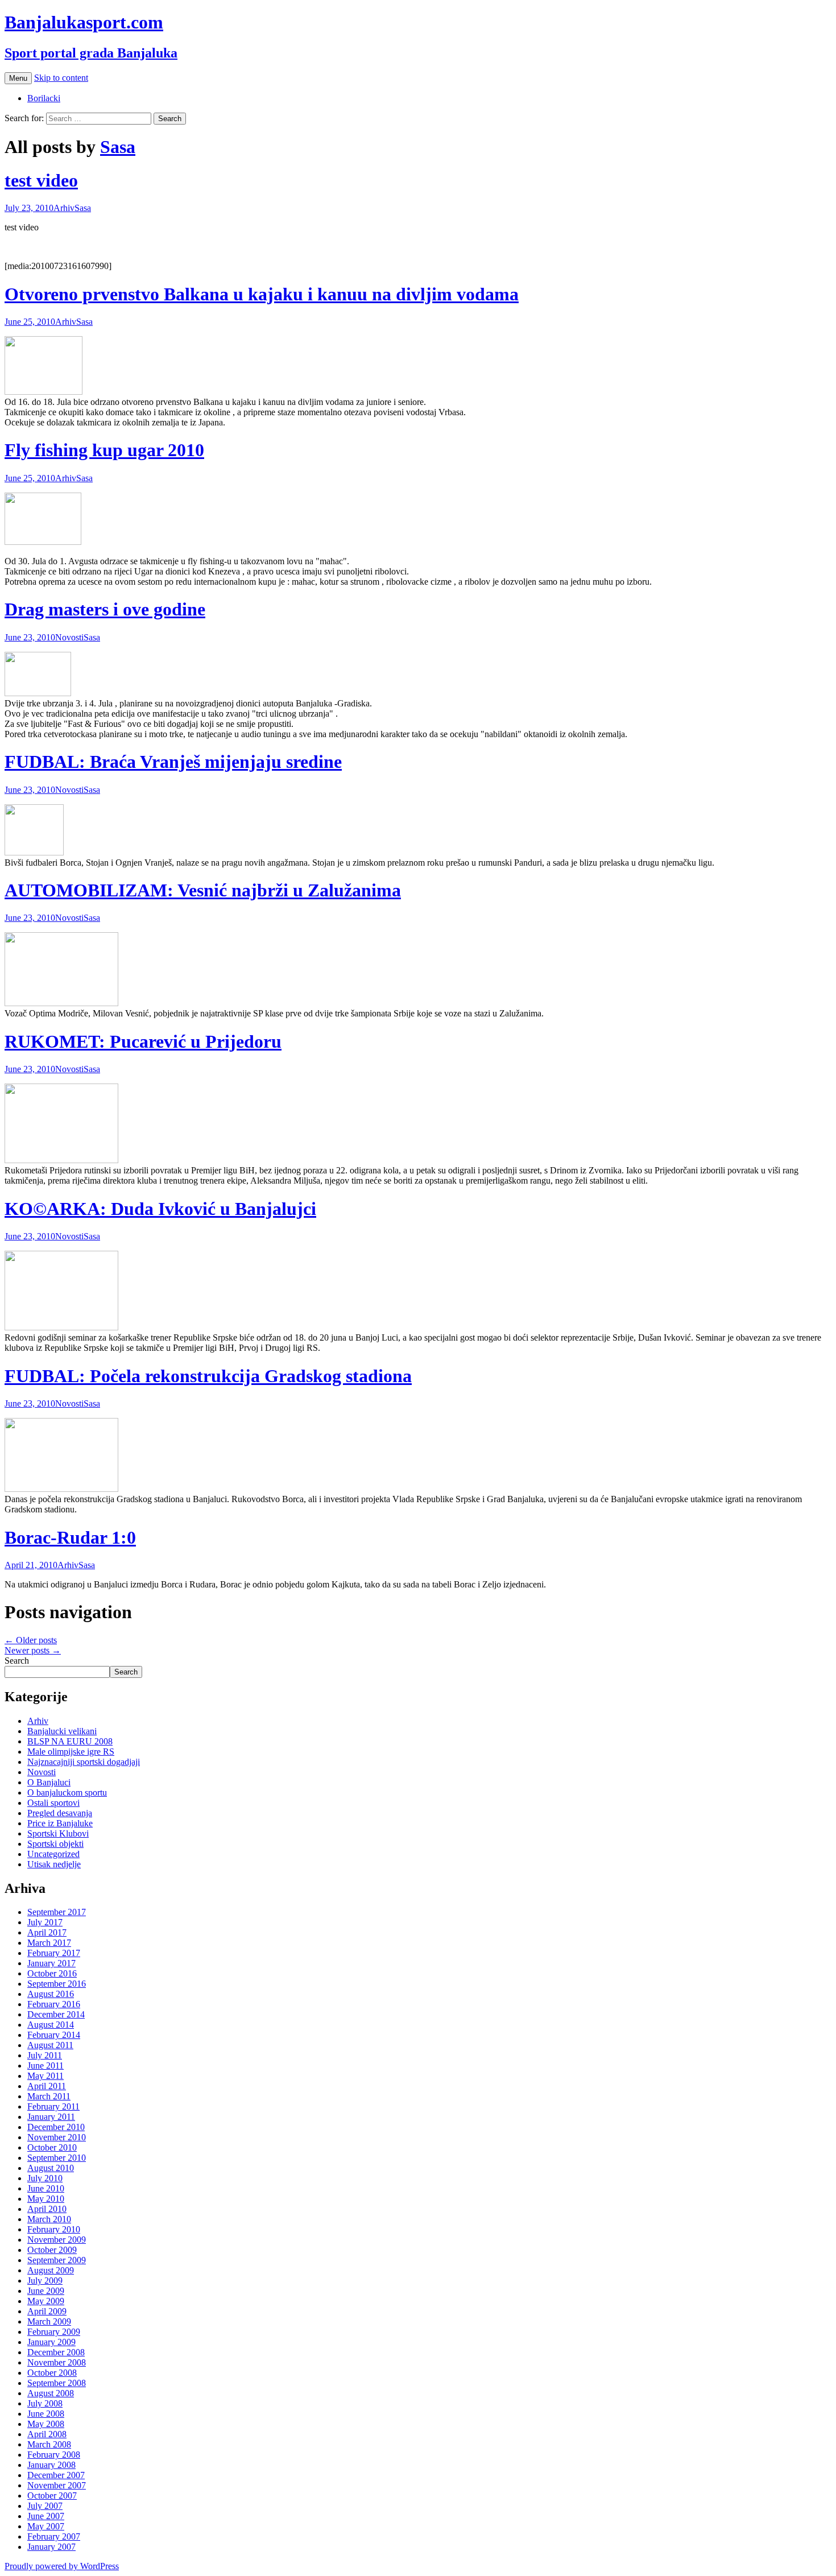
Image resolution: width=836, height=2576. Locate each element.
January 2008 (51, 2465)
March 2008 (49, 2444)
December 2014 (56, 2014)
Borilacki (44, 98)
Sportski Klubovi (58, 1833)
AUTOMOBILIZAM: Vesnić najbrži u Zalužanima (203, 890)
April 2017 (47, 1932)
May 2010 (46, 2199)
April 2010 (47, 2209)
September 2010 (57, 2158)
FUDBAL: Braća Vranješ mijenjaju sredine (173, 762)
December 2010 (56, 2127)
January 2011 (51, 2117)
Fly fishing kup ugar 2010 (104, 450)
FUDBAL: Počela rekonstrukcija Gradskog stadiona (208, 1376)
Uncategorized (53, 1854)
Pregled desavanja (60, 1813)
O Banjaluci (49, 1782)
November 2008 (57, 2362)
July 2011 (45, 2055)
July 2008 (45, 2403)
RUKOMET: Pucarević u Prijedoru (143, 1041)
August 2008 (51, 2393)
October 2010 (52, 2147)
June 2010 (46, 2188)
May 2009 (46, 2301)
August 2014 (51, 2025)
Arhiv (64, 208)
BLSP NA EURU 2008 (70, 1741)
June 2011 (45, 2066)
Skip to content (61, 78)
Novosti (69, 637)
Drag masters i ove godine (105, 609)
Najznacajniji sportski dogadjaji (84, 1762)
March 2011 (49, 2096)
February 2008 (54, 2455)
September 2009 (57, 2260)
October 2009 (52, 2250)
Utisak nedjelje (54, 1864)
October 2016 (52, 1973)
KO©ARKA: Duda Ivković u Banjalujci (160, 1209)
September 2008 (57, 2383)
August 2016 (51, 1994)
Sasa (118, 147)
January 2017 (51, 1963)
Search (17, 1661)
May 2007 (46, 2526)
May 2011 (45, 2076)
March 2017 (49, 1943)
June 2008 (46, 2414)
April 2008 (47, 2434)
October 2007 (52, 2496)
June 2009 (46, 2291)
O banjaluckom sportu (67, 1793)
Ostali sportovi (53, 1803)
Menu (18, 78)
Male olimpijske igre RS (71, 1752)
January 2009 (51, 2342)
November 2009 (57, 2240)
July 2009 (45, 2281)
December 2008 (56, 2352)
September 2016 (57, 1984)
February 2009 (54, 2332)
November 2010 (57, 2137)
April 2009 (47, 2311)
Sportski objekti (55, 1844)
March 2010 (49, 2219)
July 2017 (45, 1922)
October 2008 (52, 2373)
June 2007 (46, 2516)
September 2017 (57, 1912)
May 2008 (46, 2424)
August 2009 (51, 2270)
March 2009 (49, 2321)
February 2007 (54, 2536)
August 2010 (51, 2168)
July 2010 (45, 2178)
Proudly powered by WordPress (62, 2566)
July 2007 (45, 2506)
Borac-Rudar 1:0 (70, 1537)
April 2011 (47, 2086)
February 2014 (54, 2035)
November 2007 (57, 2485)
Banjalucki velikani (62, 1731)
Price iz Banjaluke (60, 1823)
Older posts (31, 1640)
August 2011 (50, 2045)
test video (41, 180)
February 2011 (53, 2106)
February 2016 (54, 2004)
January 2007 (51, 2547)
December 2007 (56, 2475)
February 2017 (54, 1953)
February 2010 (54, 2229)
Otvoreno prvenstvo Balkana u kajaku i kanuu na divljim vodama (262, 294)
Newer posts (33, 1650)
